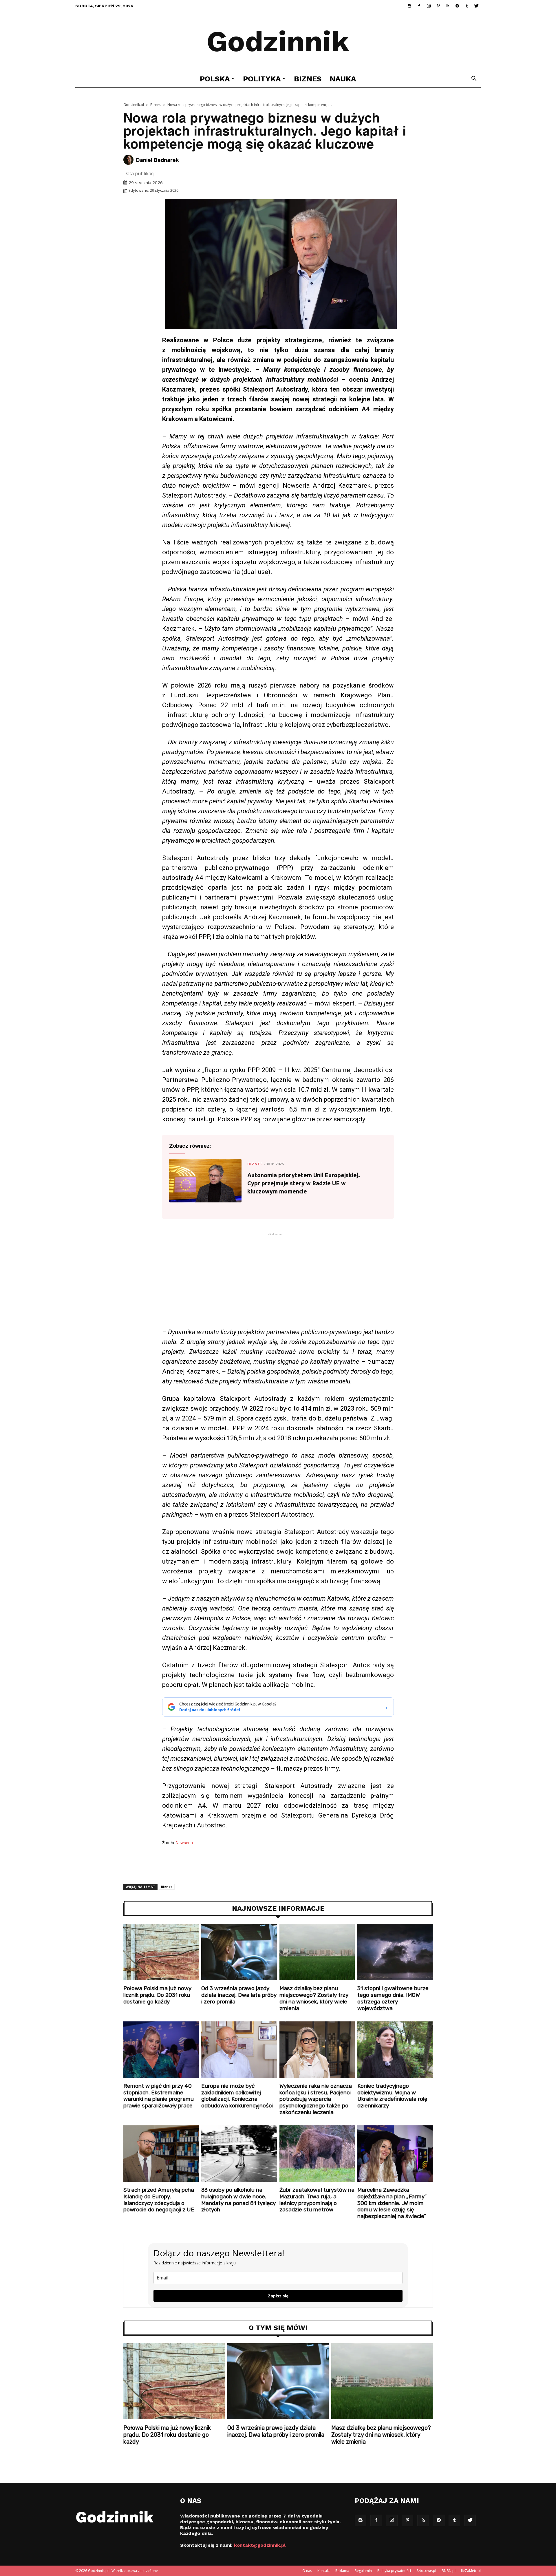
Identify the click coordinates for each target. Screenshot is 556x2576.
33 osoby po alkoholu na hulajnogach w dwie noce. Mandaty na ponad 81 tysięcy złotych (238, 2200)
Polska (215, 79)
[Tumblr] (467, 6)
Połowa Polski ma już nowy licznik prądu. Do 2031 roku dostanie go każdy (157, 1995)
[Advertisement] (278, 1282)
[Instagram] (429, 6)
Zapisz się (278, 2296)
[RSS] (448, 6)
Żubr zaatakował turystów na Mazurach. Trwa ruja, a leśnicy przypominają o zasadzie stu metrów (317, 2200)
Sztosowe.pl (426, 2571)
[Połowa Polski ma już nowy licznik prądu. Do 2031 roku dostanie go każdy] (161, 1952)
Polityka (262, 79)
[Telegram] (457, 6)
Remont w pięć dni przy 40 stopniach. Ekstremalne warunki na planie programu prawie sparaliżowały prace (159, 2096)
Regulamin (363, 2571)
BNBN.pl (449, 2571)
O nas (307, 2571)
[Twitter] (476, 6)
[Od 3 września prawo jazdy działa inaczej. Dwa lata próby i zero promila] (239, 1952)
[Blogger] (409, 6)
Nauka (343, 79)
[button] (474, 79)
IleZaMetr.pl (471, 2571)
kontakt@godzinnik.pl (260, 2545)
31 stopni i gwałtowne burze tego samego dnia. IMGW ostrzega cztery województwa (393, 1998)
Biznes (308, 79)
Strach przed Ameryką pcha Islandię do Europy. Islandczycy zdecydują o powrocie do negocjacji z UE (159, 2200)
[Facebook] (419, 6)
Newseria (184, 1843)
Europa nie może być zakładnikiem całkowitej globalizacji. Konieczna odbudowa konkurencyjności (237, 2096)
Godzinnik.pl (134, 105)
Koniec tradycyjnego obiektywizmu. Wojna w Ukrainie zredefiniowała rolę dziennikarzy (392, 2096)
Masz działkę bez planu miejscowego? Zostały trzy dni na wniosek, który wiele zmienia (314, 1998)
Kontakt (324, 2571)
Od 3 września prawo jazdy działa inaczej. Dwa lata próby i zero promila (239, 1995)
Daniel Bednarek (157, 160)
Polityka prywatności (394, 2571)
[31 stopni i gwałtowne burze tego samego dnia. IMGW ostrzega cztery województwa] (395, 1952)
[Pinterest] (438, 6)
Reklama (342, 2571)
